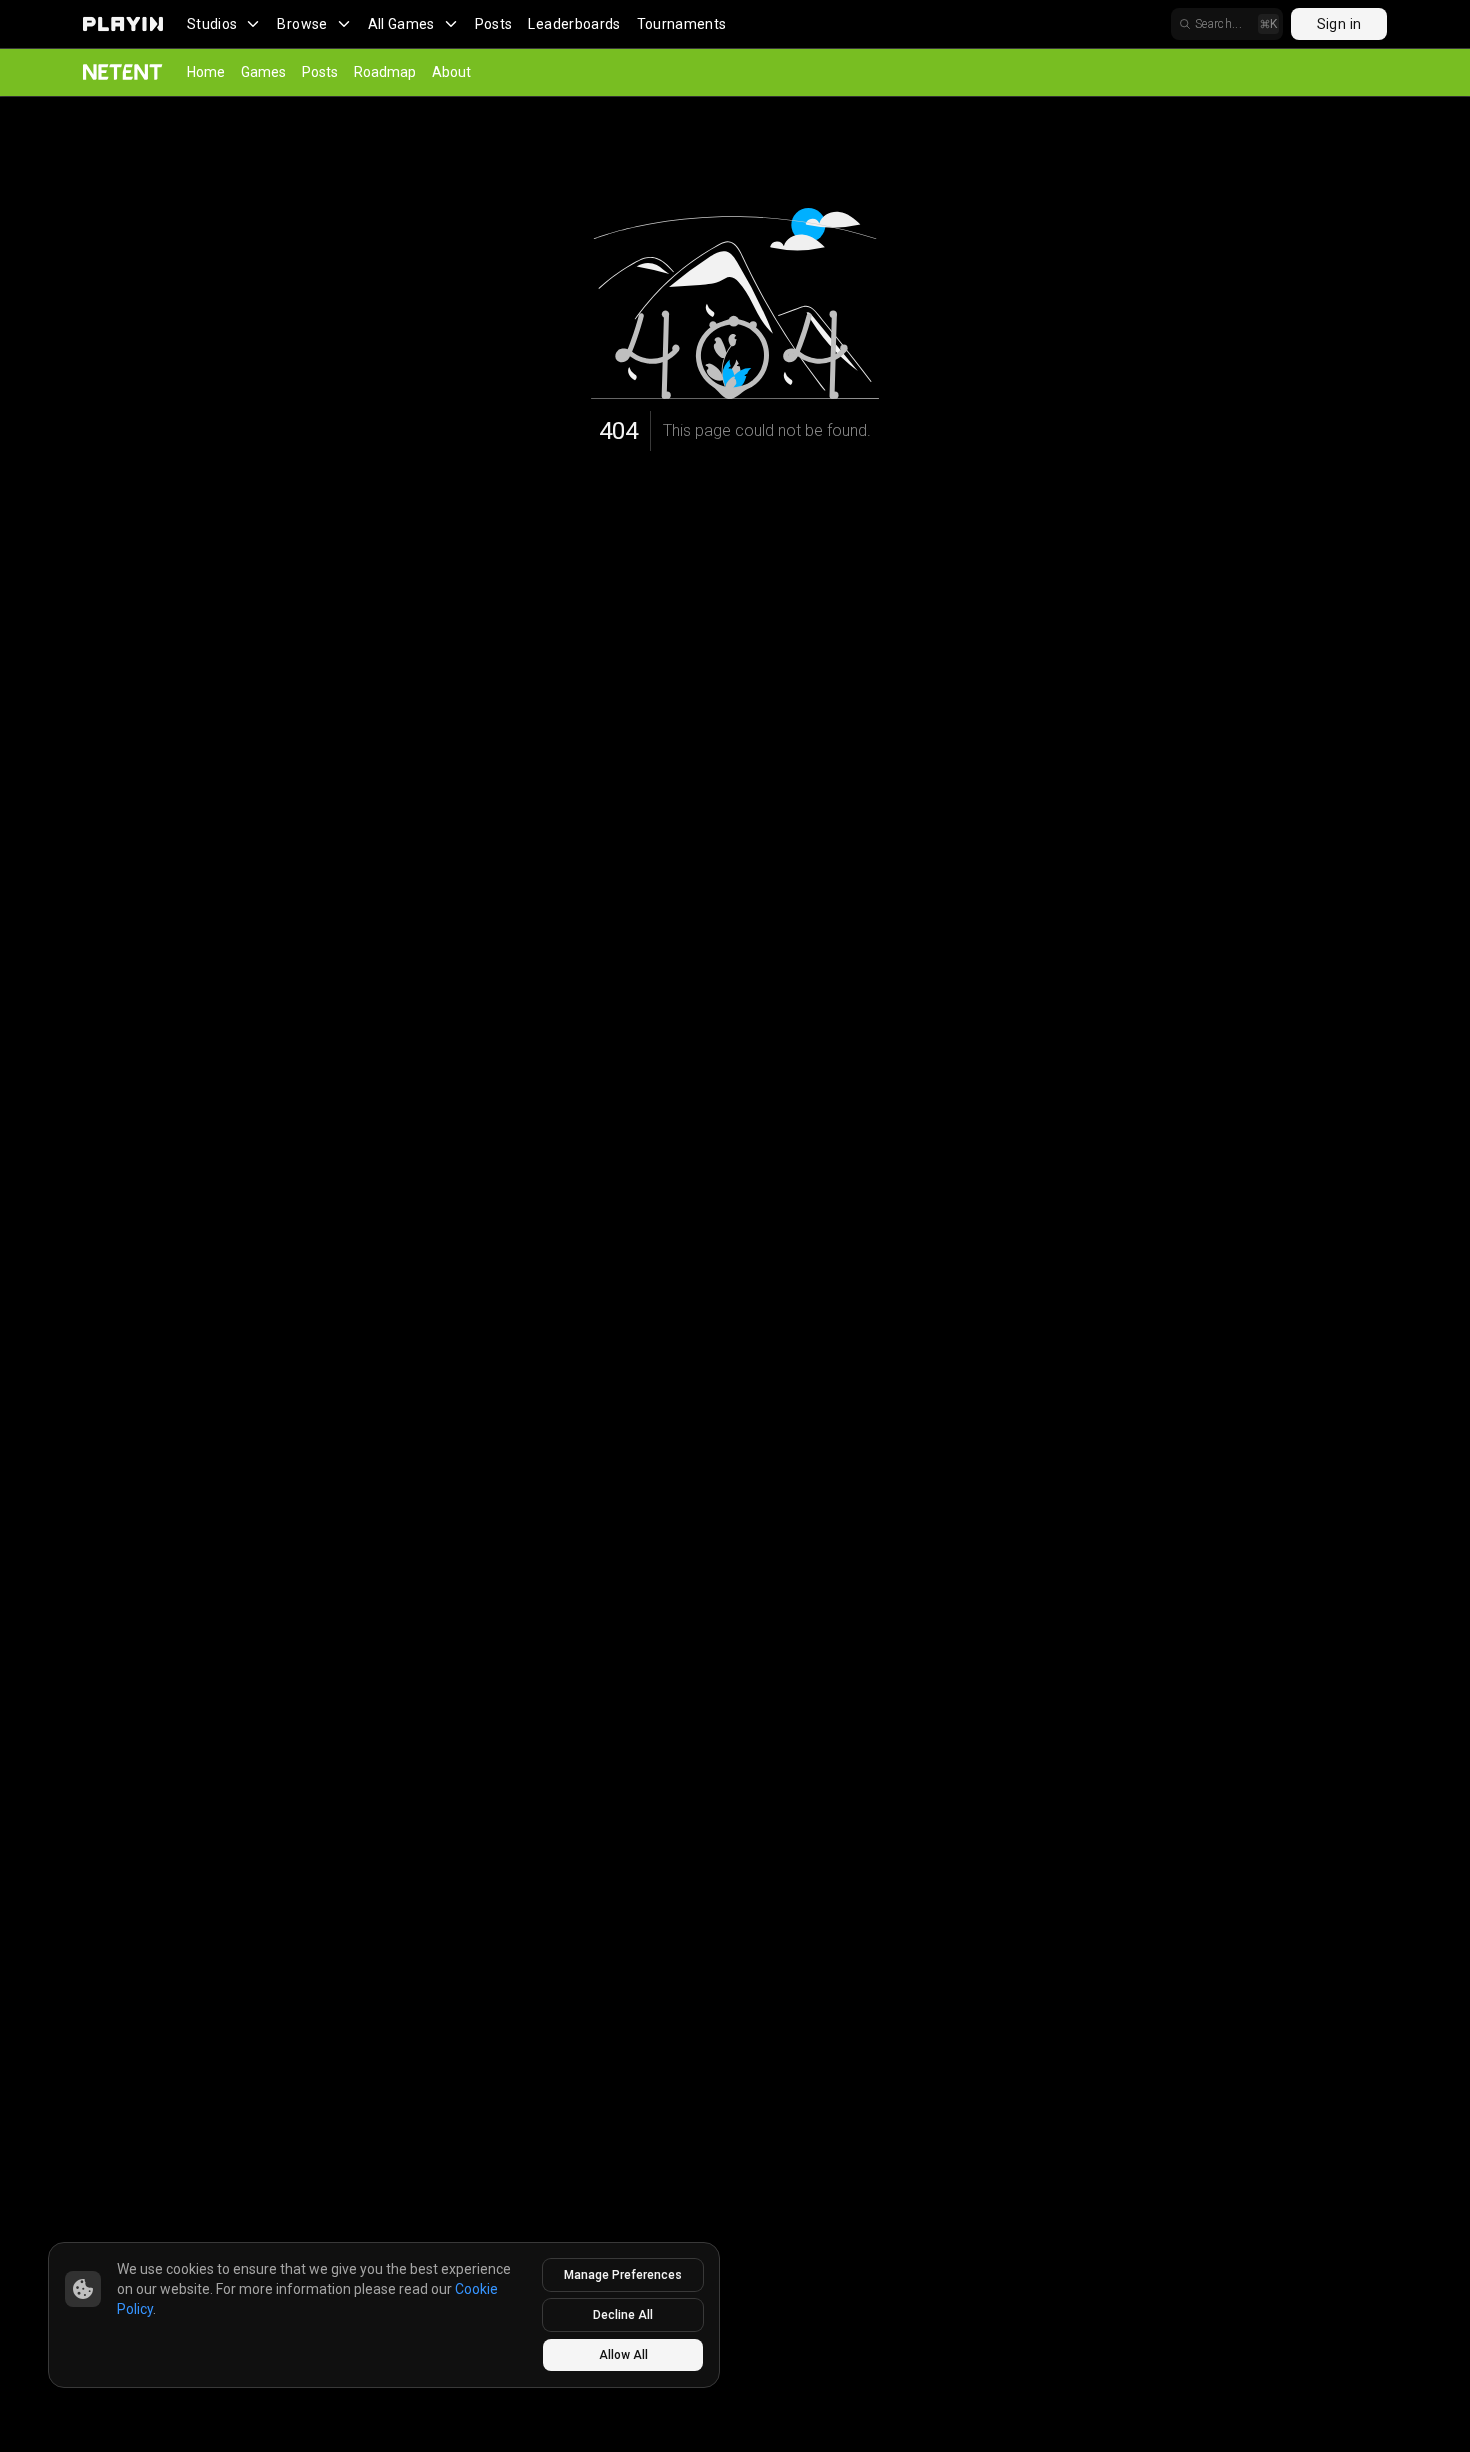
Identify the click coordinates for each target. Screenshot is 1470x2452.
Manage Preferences (623, 2275)
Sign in (1339, 24)
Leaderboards (574, 24)
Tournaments (682, 24)
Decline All (623, 2315)
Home (206, 72)
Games (263, 72)
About (451, 72)
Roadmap (385, 72)
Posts (494, 24)
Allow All (623, 2355)
